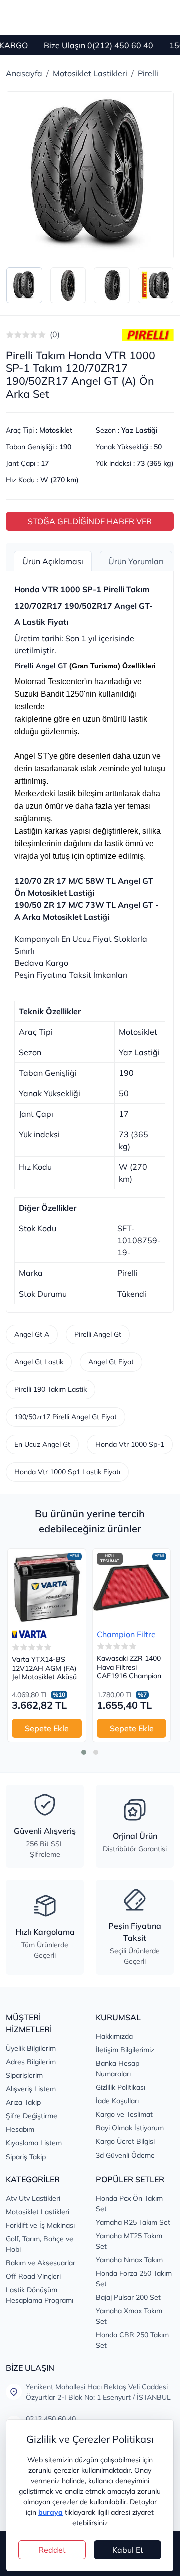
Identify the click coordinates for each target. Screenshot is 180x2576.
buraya (51, 2512)
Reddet (52, 2550)
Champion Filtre (126, 1634)
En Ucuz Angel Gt (42, 1444)
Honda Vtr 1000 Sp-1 (130, 1444)
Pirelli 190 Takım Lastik (51, 1389)
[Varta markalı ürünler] (29, 1634)
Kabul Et (128, 2550)
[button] (84, 1752)
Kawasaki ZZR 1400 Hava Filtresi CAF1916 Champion (129, 1667)
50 (158, 447)
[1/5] (10, 335)
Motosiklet (56, 430)
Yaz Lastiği (139, 430)
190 (65, 447)
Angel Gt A (32, 1334)
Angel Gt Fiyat (111, 1362)
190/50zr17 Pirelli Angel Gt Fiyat (66, 1417)
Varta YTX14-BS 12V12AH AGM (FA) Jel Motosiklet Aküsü (44, 1668)
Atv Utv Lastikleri (33, 2198)
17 (45, 463)
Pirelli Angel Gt (98, 1334)
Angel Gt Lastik (39, 1362)
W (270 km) (60, 480)
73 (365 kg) (155, 463)
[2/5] (14, 335)
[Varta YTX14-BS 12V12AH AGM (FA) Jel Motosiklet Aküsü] (47, 1588)
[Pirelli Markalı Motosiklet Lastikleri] (148, 334)
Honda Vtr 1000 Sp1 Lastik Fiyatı (67, 1472)
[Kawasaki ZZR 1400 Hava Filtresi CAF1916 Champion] (132, 1588)
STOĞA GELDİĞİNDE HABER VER (90, 521)
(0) (55, 334)
